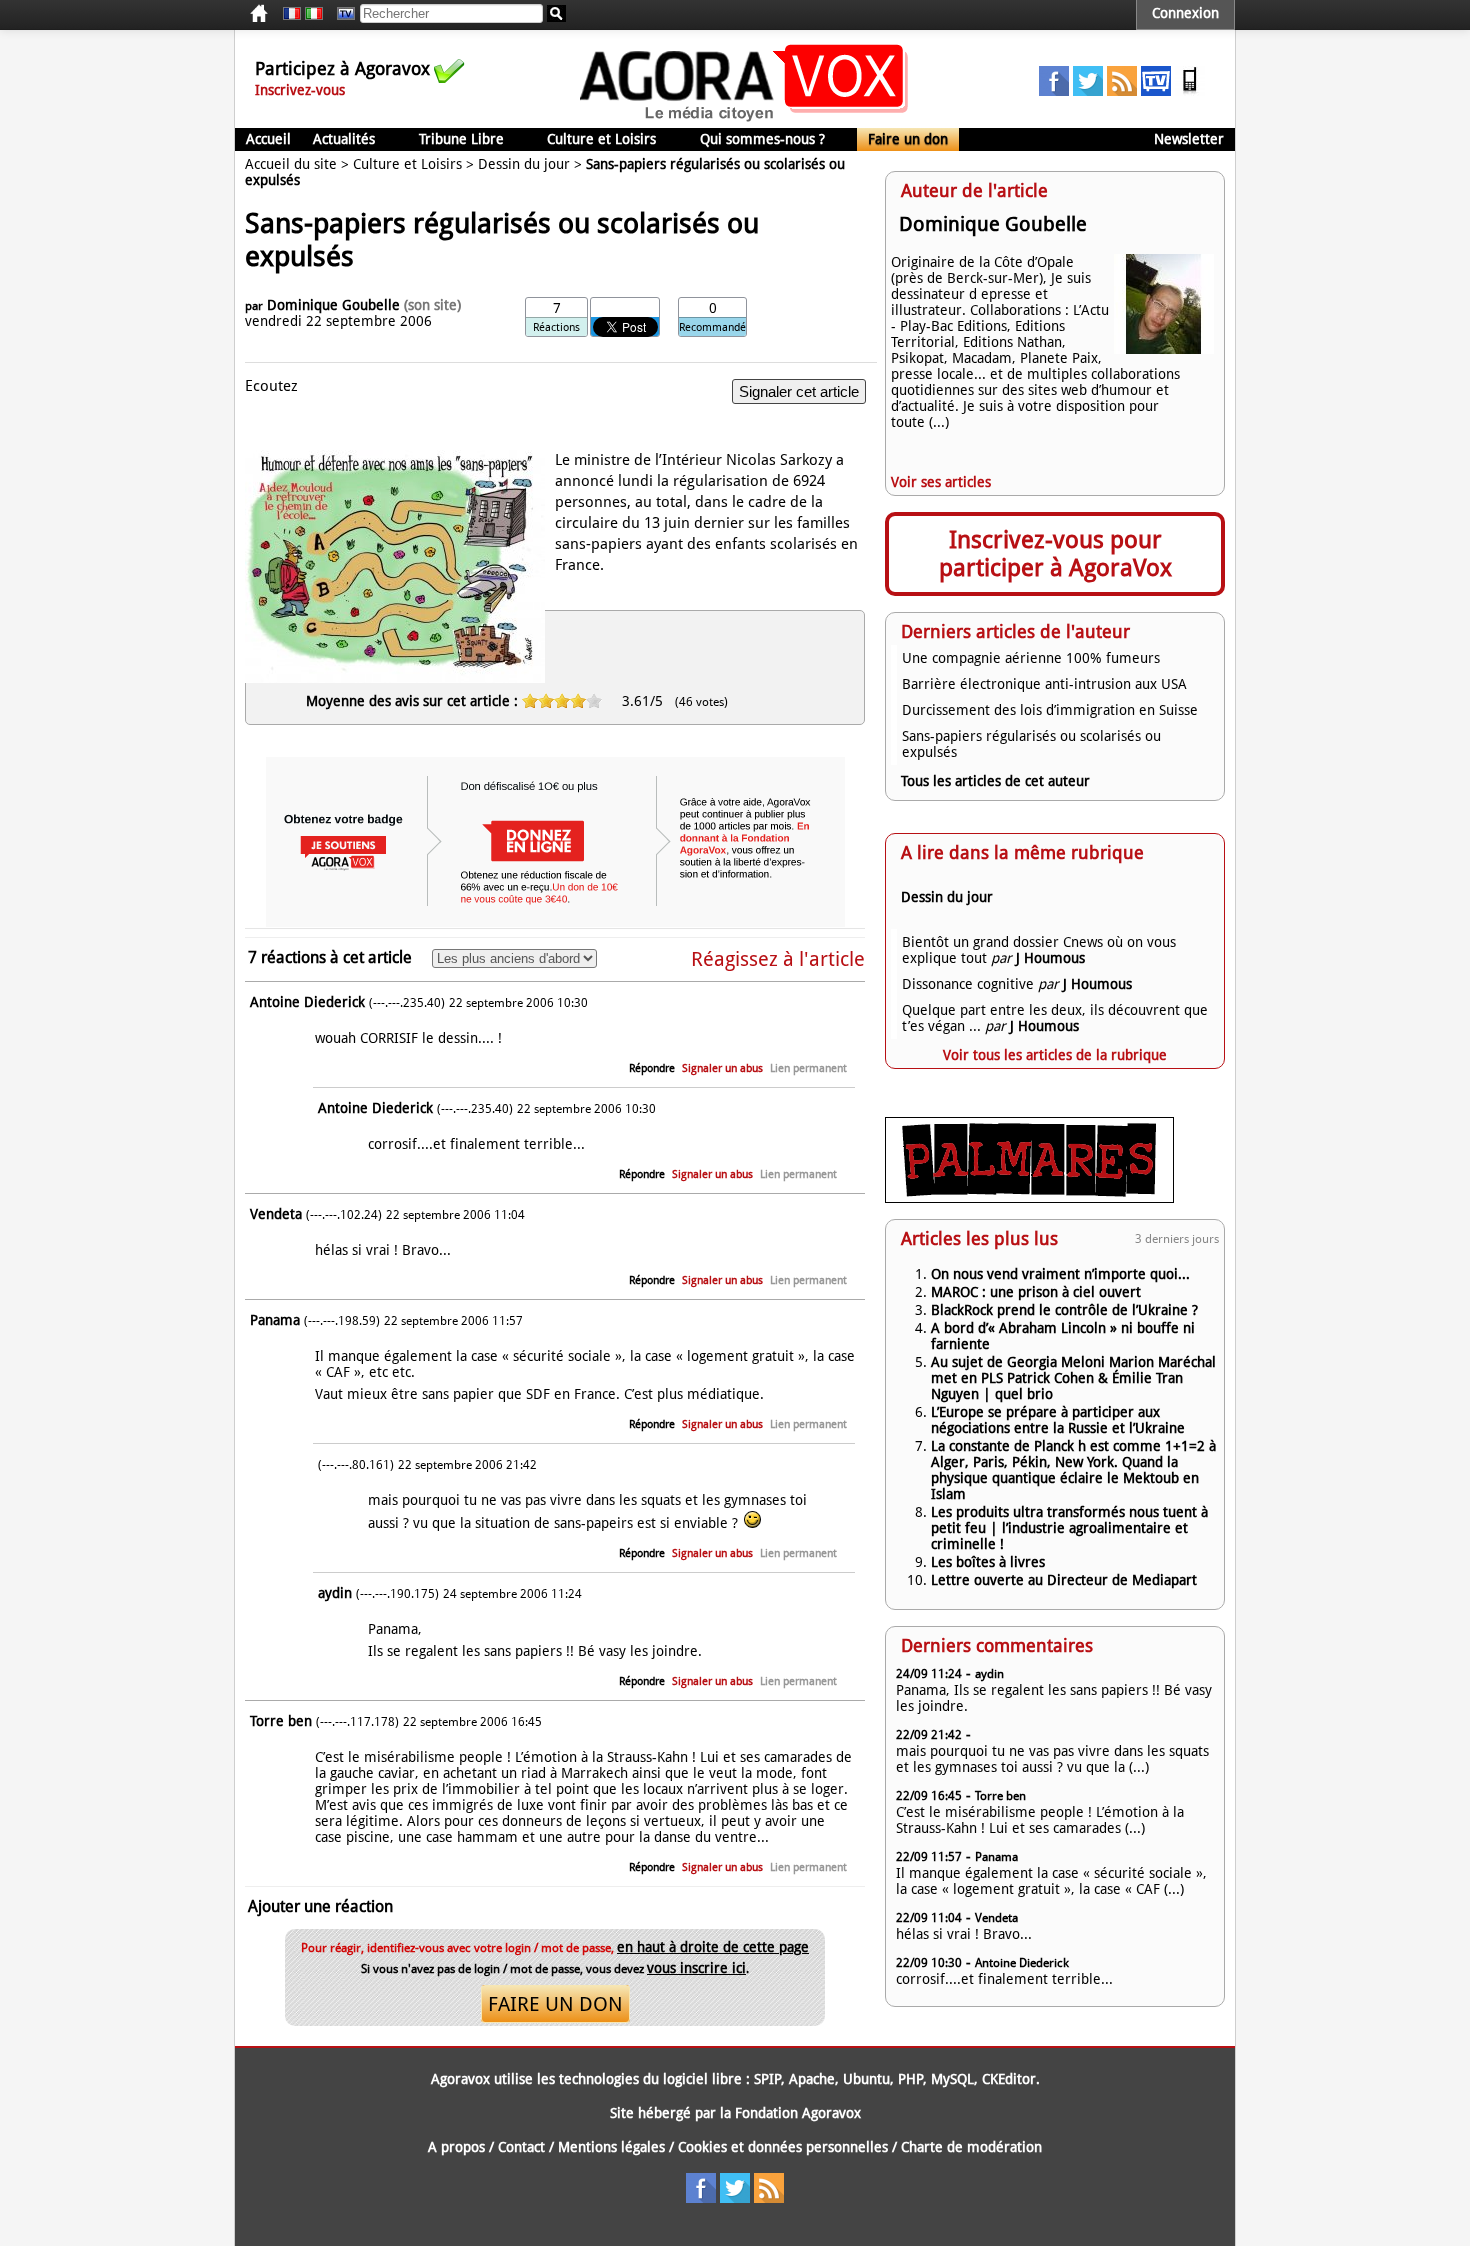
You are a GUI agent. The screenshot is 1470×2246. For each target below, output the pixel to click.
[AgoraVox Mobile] (1190, 91)
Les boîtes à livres (988, 1562)
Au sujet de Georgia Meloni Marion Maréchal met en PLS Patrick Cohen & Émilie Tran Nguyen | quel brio (1073, 1378)
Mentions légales (611, 2147)
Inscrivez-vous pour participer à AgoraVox (1055, 554)
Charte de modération (971, 2147)
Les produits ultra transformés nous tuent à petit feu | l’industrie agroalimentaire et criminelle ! (1069, 1528)
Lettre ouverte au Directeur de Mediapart (1064, 1580)
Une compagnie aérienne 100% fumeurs (1031, 658)
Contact (521, 2147)
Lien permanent (808, 1068)
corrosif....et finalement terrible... (1004, 1979)
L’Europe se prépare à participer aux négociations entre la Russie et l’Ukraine (1058, 1420)
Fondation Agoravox (798, 2113)
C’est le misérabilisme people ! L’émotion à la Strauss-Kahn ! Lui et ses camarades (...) (1040, 1820)
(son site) (432, 305)
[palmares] (1029, 1198)
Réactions (556, 327)
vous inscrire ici (696, 1968)
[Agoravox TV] (341, 14)
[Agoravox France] (292, 14)
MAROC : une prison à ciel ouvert (1036, 1292)
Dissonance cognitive (968, 984)
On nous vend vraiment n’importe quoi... (1060, 1274)
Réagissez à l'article (778, 959)
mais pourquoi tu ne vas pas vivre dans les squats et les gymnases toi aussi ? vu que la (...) (1052, 1759)
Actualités (344, 139)
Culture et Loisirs (601, 139)
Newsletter (1189, 139)
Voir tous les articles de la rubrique (1055, 1055)
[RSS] (1122, 91)
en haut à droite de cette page (713, 1947)
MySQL (952, 2079)
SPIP (767, 2079)
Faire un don (908, 139)
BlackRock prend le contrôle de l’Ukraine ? (1064, 1310)
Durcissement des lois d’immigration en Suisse (1050, 710)
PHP (910, 2079)
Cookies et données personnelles (783, 2147)
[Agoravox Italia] (314, 14)
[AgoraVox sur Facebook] (1054, 91)
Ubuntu (866, 2079)
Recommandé (712, 327)
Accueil (268, 139)
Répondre (652, 1068)
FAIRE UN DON (555, 2004)
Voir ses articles (941, 482)
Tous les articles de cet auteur (995, 781)
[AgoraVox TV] (1156, 91)
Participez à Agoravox (342, 68)
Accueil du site (291, 164)
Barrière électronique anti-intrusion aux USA (1044, 684)
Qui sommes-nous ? (762, 139)
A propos (456, 2147)
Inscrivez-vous (300, 90)
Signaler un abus (722, 1068)
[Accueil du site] (744, 120)
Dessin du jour (524, 164)
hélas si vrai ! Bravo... (964, 1934)
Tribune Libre (461, 139)
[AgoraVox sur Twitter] (1088, 91)
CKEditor (1009, 2079)
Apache (812, 2079)
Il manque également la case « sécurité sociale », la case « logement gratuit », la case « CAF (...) (1051, 1881)
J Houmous (1050, 958)
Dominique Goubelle (333, 305)
